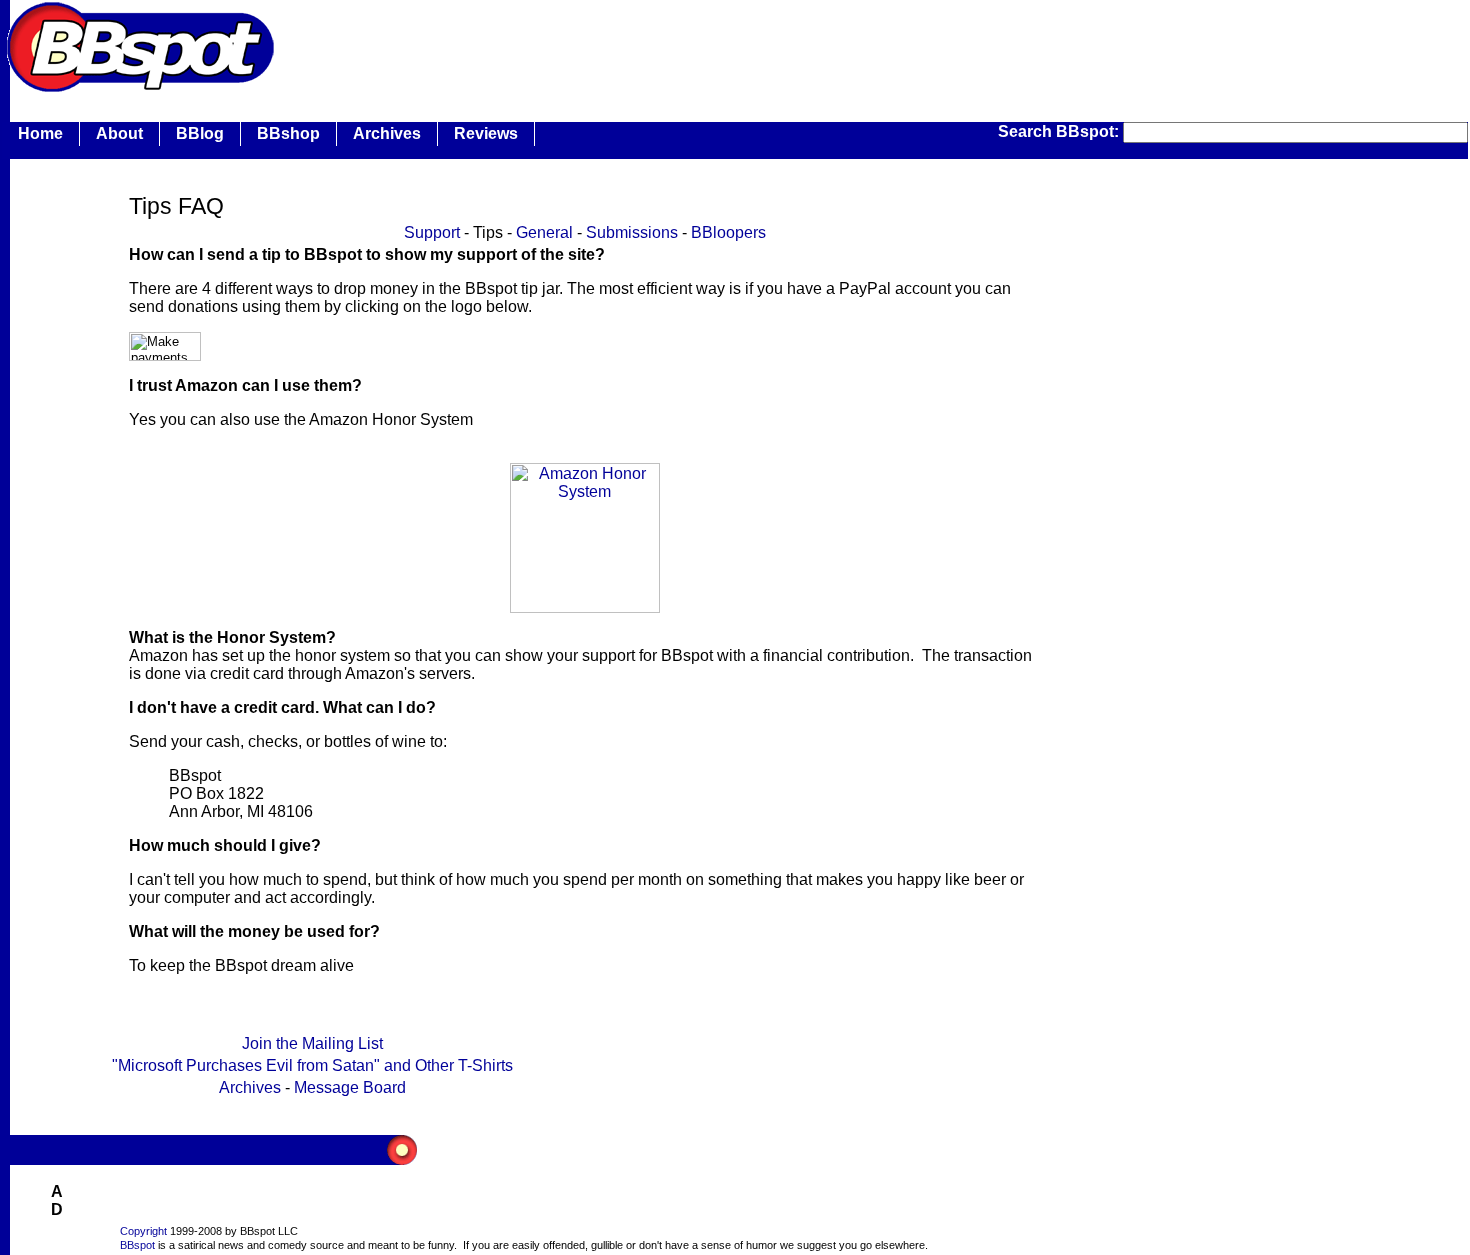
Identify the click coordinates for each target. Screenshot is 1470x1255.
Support (432, 232)
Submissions (632, 232)
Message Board (350, 1087)
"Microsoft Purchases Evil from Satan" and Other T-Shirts (312, 1065)
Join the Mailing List (312, 1043)
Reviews (486, 133)
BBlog (200, 133)
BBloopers (728, 232)
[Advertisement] (644, 45)
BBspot (137, 1245)
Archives (387, 133)
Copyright (143, 1231)
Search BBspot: (1060, 131)
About (119, 133)
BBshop (288, 133)
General (544, 232)
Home (40, 133)
